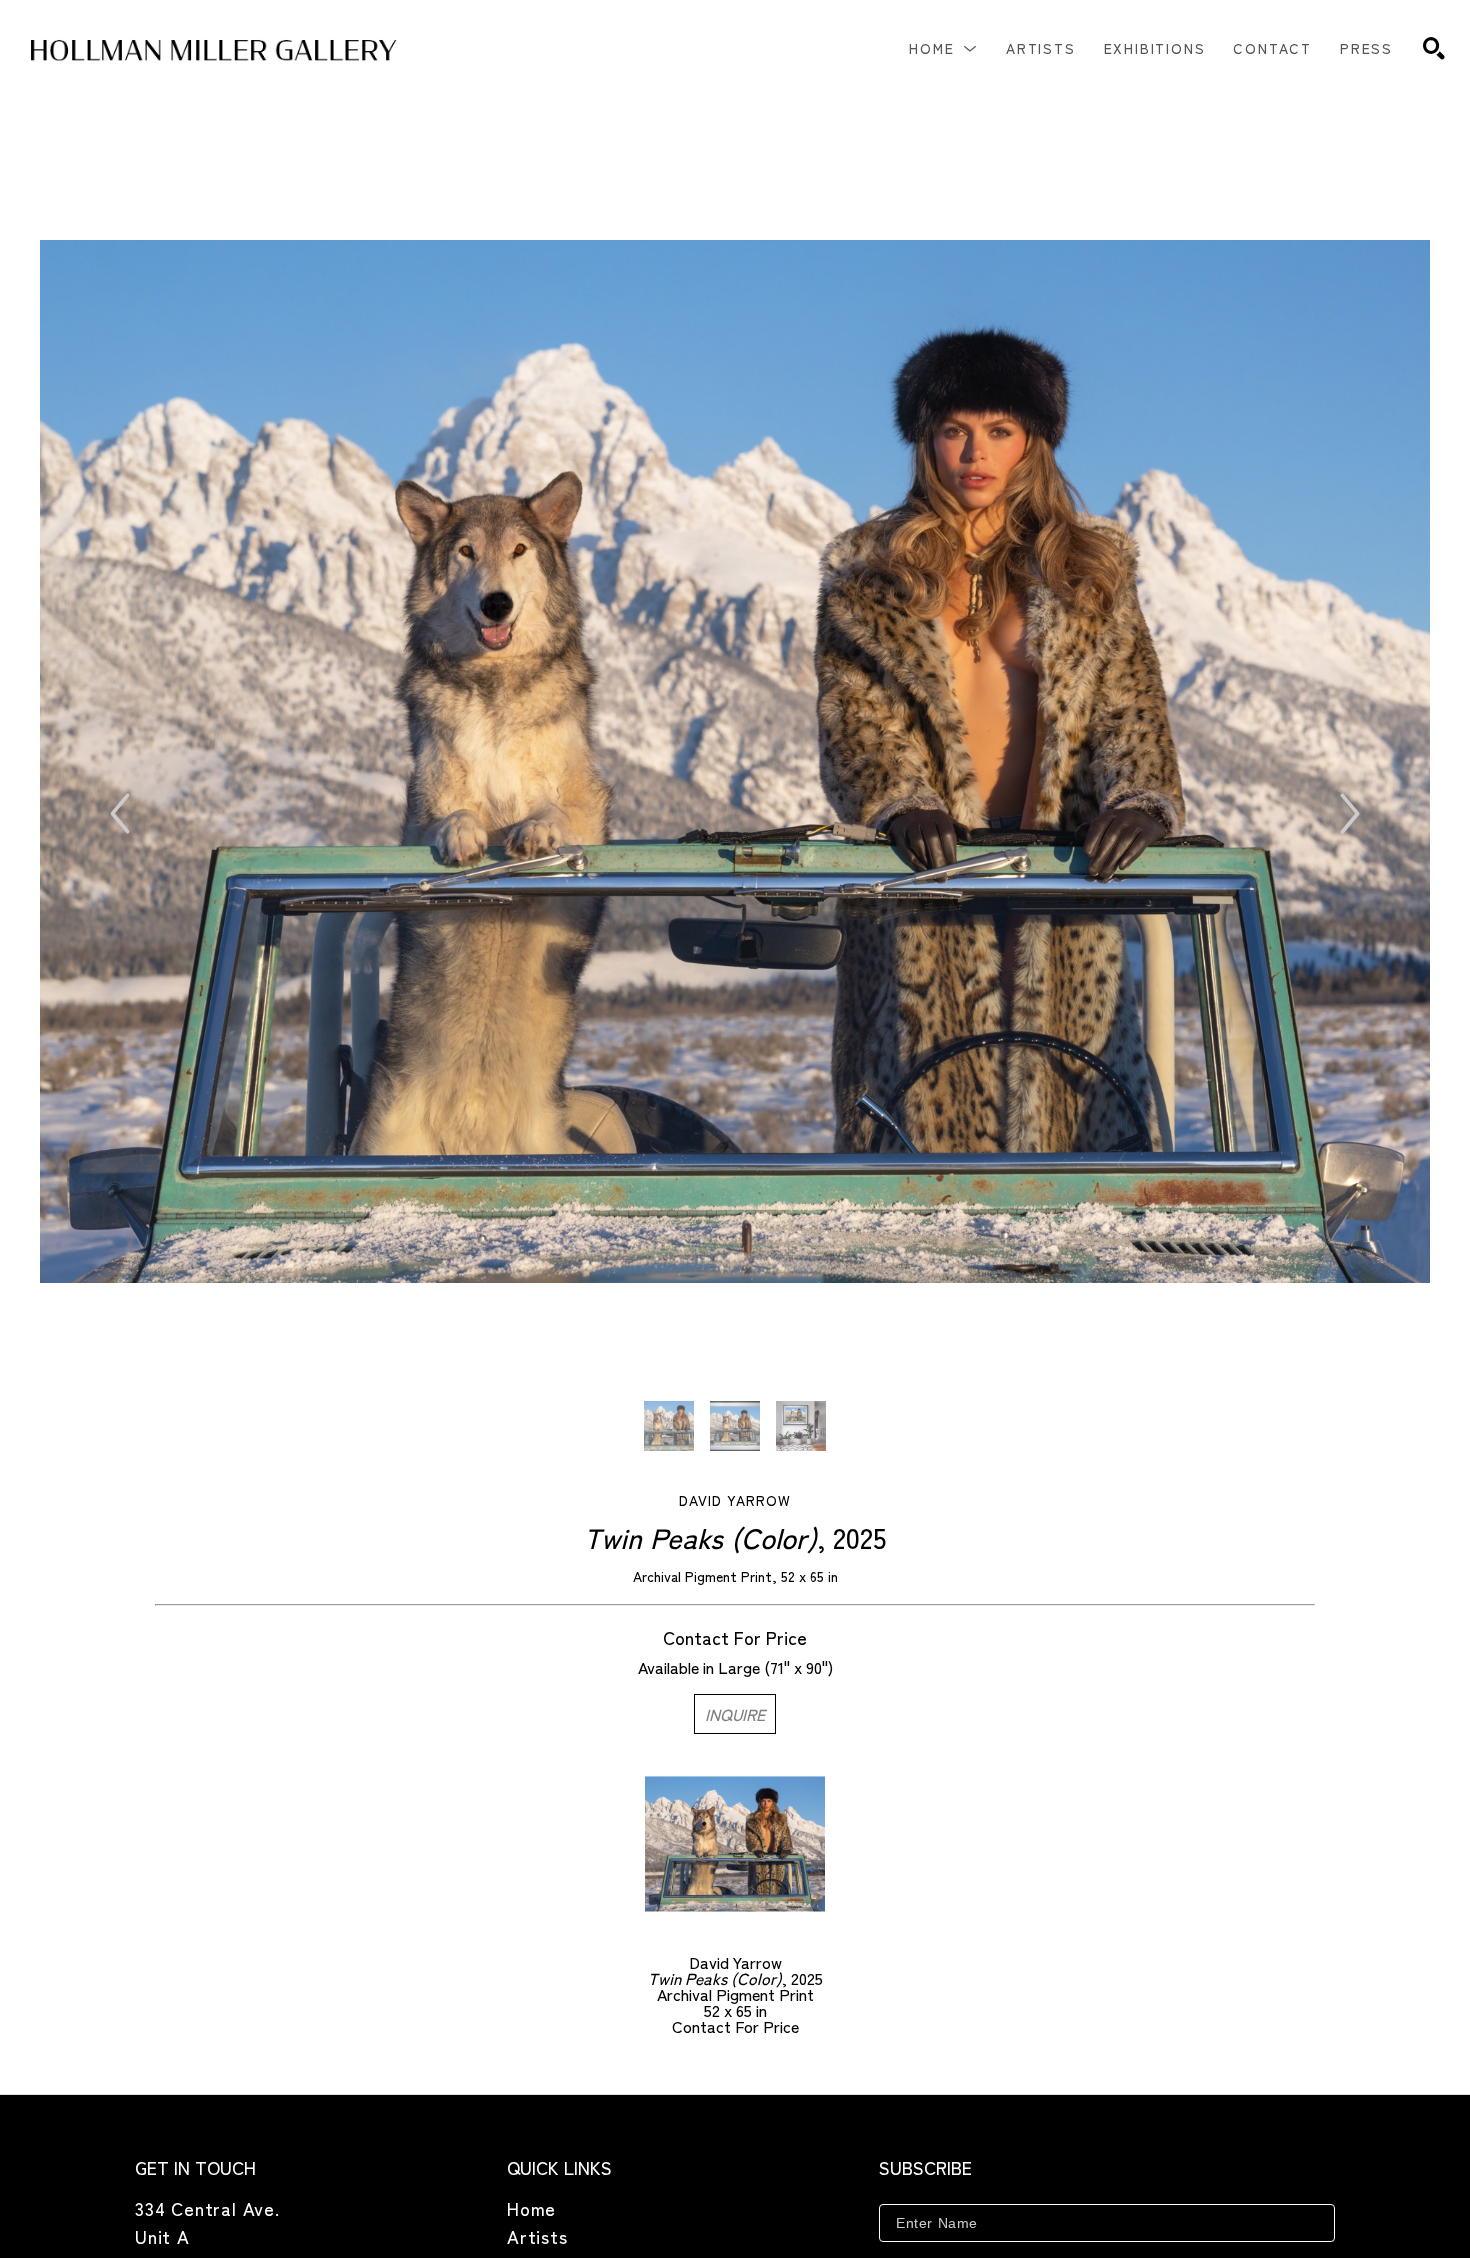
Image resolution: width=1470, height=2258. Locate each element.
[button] (943, 48)
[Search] (1434, 48)
